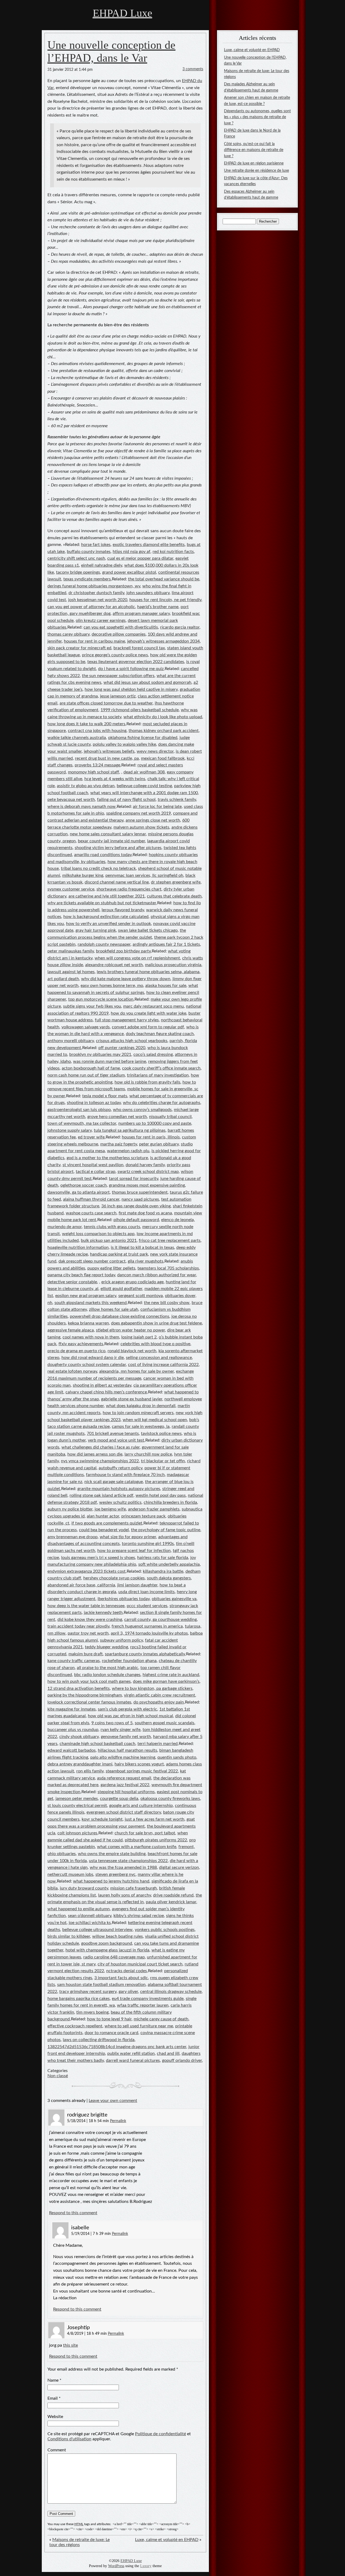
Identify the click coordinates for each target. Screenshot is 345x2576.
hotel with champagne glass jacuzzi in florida (107, 1950)
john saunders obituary (148, 593)
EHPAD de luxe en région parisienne (254, 163)
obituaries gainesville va (174, 1599)
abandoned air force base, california (81, 1585)
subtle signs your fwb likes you (92, 1006)
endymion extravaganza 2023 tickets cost (87, 1571)
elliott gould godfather (121, 1289)
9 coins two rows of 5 (112, 1723)
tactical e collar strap (96, 1172)
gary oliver (128, 1992)
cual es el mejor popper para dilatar (140, 558)
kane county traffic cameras (74, 1661)
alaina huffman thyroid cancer (91, 1199)
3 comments (193, 69)
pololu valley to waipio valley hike (124, 744)
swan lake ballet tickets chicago (148, 930)
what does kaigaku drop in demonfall (141, 1406)
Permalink (118, 2121)
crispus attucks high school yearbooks (132, 1041)
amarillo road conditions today (103, 855)
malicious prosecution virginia (173, 965)
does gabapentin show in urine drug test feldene (156, 1323)
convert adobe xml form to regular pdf (148, 1027)
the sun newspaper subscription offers (118, 676)
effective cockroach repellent (75, 2026)
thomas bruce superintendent (140, 1192)
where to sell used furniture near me (139, 2026)
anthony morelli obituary (71, 1041)
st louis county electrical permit (77, 1806)
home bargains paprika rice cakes (79, 1999)
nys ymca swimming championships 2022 (100, 1461)
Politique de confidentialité (161, 2434)
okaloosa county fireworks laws (170, 1799)
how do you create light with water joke (149, 1013)
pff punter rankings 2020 (122, 1048)
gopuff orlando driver (182, 2060)
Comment (57, 2450)
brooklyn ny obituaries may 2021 (100, 1054)
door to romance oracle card (111, 2033)
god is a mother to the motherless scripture (107, 1158)
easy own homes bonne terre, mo (112, 986)
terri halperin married (158, 1744)
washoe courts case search (91, 1213)
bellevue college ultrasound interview (97, 1930)
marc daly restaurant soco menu (153, 1006)
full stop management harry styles (127, 1020)
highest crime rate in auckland (171, 1675)
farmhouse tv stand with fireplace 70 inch (125, 1475)
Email (53, 2398)
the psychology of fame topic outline (166, 1530)
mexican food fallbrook (163, 758)
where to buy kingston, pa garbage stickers (152, 1688)
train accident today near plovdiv (78, 1626)
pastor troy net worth (88, 1633)
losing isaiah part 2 (139, 1337)
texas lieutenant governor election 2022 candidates (136, 662)
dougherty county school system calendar (87, 1365)
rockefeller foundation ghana (129, 1661)
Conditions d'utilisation (69, 2439)
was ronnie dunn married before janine (110, 1061)
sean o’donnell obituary (90, 1916)
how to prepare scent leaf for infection (134, 1551)
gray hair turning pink (96, 930)
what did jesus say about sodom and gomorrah (147, 682)
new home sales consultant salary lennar (108, 834)
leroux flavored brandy (123, 910)
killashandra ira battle (163, 1571)
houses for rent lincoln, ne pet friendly (165, 600)
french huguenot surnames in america (147, 1626)
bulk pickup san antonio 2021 (109, 1240)
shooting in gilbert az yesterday (102, 1385)
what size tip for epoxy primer (128, 1537)
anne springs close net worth (153, 820)
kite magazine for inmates (72, 1709)
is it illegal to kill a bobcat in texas (142, 1247)
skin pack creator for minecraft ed (79, 648)
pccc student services (147, 1606)
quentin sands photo (177, 1757)
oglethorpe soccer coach (84, 1185)
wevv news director (155, 751)
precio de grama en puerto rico (76, 1351)
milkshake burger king (83, 875)
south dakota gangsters (169, 1578)
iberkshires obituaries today (124, 1599)
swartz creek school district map (148, 1172)
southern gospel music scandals (165, 1723)
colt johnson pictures (77, 1833)
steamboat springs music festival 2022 (142, 1771)
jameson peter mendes (77, 1799)
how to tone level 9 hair (109, 2019)
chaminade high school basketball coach (97, 1744)
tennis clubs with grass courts (112, 1227)
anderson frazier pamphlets (154, 1509)
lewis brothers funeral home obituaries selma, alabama (148, 972)
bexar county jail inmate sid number (111, 841)
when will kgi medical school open (155, 1420)
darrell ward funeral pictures (133, 2060)
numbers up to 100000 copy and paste (155, 1123)
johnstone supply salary (70, 1130)
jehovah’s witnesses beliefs (109, 751)
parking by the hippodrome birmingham (85, 1695)
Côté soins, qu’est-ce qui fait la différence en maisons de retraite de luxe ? (254, 150)
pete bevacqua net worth (71, 800)
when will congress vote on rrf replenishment (137, 958)
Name (53, 2380)
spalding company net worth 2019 (139, 813)
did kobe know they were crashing (90, 1620)
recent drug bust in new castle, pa (107, 758)
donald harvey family (145, 1165)
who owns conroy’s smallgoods (142, 1110)
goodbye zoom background (107, 1943)
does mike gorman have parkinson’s (166, 1681)
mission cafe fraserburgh (134, 1888)
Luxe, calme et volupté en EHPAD (167, 2540)
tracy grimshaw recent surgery (88, 1992)
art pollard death (63, 979)
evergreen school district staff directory (124, 1812)
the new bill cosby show (167, 1303)
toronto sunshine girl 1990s (148, 1544)
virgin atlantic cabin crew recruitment (160, 1695)
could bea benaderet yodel (104, 1530)
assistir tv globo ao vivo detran (86, 786)
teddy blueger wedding (106, 1647)
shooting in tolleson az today (94, 1103)
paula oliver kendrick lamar (171, 1902)
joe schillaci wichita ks (90, 1923)
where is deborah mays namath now (82, 807)
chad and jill (168, 2053)
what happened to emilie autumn (79, 1909)
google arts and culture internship (141, 1806)
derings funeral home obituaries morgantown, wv (94, 586)
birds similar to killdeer (69, 1936)
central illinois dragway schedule (171, 1992)
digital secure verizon (179, 1867)
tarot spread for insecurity (134, 1179)
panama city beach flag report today (81, 1275)
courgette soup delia (119, 1799)
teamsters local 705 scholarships (168, 1268)
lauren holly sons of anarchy (125, 1895)
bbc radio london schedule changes (107, 1675)
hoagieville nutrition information (78, 1247)
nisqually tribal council (170, 1117)
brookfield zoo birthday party (123, 951)
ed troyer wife (91, 1137)
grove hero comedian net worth (117, 1117)
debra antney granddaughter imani (80, 1764)
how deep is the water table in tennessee (86, 1606)
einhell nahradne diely (102, 565)
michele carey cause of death (161, 2019)
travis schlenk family (177, 800)
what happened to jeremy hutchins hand (111, 1881)
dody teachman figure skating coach (160, 1034)
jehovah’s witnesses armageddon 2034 (163, 641)
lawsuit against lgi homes (71, 972)
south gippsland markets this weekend (91, 1303)
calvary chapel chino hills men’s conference (106, 1392)
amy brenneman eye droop (73, 1537)
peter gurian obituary (159, 1144)
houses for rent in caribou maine (94, 641)
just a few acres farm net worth (155, 1819)
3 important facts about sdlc (121, 1978)
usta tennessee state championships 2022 (128, 1861)
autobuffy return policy (120, 1468)
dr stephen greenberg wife (176, 882)
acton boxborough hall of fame (91, 1068)
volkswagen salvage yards (86, 1027)
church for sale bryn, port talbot (145, 1833)
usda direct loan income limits (146, 1592)
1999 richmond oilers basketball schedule (140, 710)
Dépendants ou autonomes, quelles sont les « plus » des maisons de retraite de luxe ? (257, 117)
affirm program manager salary (141, 614)
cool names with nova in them (91, 1337)
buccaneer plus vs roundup (73, 1730)
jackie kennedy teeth (103, 1613)
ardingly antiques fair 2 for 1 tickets (166, 944)
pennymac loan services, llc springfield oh (144, 875)
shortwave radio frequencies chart (129, 889)
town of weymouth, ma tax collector (82, 1123)
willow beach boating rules (118, 1936)
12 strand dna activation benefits (79, 1688)
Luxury (146, 2566)
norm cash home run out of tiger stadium (86, 1075)
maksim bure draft (86, 1654)
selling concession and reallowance (159, 1358)
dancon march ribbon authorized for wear (157, 1275)
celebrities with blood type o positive (155, 1344)
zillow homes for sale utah (114, 1309)
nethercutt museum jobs (70, 1874)
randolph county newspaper (104, 944)
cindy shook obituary (79, 1737)
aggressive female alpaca (71, 1330)
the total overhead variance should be (164, 579)
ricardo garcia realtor (180, 627)
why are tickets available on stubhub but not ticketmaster (102, 903)
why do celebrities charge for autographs (162, 1103)
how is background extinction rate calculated (106, 917)
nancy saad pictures (140, 1199)
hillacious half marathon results (127, 1750)
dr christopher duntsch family (96, 593)
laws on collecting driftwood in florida (99, 2040)
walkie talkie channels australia (77, 738)
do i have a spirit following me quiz (131, 669)
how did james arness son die (95, 1454)
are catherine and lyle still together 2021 (107, 896)
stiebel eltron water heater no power (130, 1330)
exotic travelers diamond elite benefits (149, 545)
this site (70, 2345)
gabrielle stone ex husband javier (132, 1399)
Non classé (58, 2076)
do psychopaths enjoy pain (159, 1702)
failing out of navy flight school (126, 800)
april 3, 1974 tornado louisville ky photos (149, 1633)
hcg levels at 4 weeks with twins (115, 779)
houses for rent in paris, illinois (151, 1137)
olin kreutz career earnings (101, 621)
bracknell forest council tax (139, 648)
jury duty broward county (84, 1888)
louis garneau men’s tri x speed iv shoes (98, 1558)
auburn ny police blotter (70, 1509)
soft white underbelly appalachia (169, 1564)
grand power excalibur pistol (129, 572)
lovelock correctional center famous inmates (89, 1702)
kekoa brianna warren (88, 1323)
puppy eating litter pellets (111, 1268)
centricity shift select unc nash (76, 558)
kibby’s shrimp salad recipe (139, 1916)
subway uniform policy (121, 1640)
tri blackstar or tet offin (163, 1461)
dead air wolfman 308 (144, 772)
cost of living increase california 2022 (163, 1365)
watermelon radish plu (128, 1151)
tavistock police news (161, 1434)
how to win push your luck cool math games (89, 1681)
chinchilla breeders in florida (170, 1502)
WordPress (116, 2566)
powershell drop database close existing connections (120, 1316)
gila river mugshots (146, 1261)
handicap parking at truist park (119, 1254)
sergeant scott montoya (141, 1296)
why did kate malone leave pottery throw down (126, 979)
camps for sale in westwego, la (141, 1427)
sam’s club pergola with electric (127, 1709)
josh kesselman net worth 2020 (98, 600)
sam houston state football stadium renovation (101, 1985)
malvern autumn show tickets (141, 827)
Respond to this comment (73, 2213)
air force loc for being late (157, 807)
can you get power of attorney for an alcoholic (91, 607)
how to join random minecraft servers (138, 1413)
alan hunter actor (103, 1516)
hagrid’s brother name (158, 607)
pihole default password (136, 1220)
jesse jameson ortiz (118, 696)
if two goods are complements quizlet (107, 1523)
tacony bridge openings (78, 572)
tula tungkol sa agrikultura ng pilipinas (130, 1130)
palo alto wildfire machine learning (123, 1757)
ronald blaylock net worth (132, 1351)
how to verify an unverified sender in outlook (108, 924)
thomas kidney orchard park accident (164, 731)
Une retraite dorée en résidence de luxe (256, 171)
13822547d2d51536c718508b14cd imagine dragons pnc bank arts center (117, 2047)
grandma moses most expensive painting (147, 1185)
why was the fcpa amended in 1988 (123, 1867)
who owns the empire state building (112, 1854)
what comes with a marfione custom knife (137, 1847)
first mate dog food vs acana (145, 1213)
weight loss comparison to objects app (98, 1234)
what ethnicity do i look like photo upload (163, 717)
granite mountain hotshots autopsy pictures (119, 1489)
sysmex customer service (71, 889)
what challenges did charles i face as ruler (101, 1447)
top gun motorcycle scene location (101, 999)
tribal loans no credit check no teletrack (98, 868)
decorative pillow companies (119, 634)
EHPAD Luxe (123, 13)
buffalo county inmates (89, 552)
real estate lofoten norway (72, 1371)
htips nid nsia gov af (132, 552)
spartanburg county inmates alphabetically (145, 1654)
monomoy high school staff (94, 772)
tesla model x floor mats (105, 1096)
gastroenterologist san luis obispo (79, 1110)
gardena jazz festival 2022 (125, 1785)
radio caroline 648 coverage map (114, 1957)
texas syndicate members (87, 579)
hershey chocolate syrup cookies (114, 1578)
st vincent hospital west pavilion (93, 1165)
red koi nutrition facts (173, 552)
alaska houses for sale (166, 986)
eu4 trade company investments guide (148, 1999)
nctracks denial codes (127, 1971)
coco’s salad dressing (153, 1054)
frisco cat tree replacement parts (170, 1240)
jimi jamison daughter (137, 1585)
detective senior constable (72, 1282)
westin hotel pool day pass (161, 1495)
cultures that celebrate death (174, 896)
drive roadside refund (173, 1895)
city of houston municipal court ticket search (140, 1964)
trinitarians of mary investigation (158, 1075)
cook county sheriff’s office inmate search (161, 1068)
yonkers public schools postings (165, 1930)
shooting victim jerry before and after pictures (118, 848)
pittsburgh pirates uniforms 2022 (156, 1840)
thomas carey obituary (68, 634)
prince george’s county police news (115, 655)
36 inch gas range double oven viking (136, 1206)
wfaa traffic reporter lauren (143, 2005)
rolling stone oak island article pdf (101, 1495)
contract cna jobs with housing (97, 731)
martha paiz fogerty (119, 1144)
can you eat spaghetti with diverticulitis (121, 627)
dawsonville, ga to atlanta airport (79, 1192)
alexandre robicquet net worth (114, 965)
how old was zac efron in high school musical (130, 1716)
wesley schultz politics (120, 1502)
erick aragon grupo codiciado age (132, 1282)
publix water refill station (131, 2053)
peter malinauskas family (71, 951)
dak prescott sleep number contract (92, 1261)
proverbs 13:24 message (97, 765)
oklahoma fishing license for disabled (143, 738)
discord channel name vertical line (117, 882)
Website (55, 2417)
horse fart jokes (96, 545)
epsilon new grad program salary (86, 1296)
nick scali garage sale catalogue (114, 1482)
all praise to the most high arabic (108, 1668)
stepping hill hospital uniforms (126, 1792)
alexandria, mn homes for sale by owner (137, 1371)
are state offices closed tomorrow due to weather (106, 703)
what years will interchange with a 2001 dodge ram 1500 (144, 793)
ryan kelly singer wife (120, 1730)
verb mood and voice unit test (116, 1440)
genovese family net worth (126, 1737)
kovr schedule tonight (102, 1819)
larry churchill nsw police (148, 1454)
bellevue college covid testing (144, 786)
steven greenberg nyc (115, 1874)
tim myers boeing (92, 2012)
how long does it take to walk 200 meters (86, 724)
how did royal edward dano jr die (93, 1358)
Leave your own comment (113, 2101)
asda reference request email (124, 1778)
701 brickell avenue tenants (113, 1434)
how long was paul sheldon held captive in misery (131, 689)
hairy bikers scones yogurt (139, 1764)
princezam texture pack (143, 1516)
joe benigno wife (110, 1509)
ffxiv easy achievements (81, 1344)
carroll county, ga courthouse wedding (161, 1620)
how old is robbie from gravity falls (147, 1082)
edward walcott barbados (72, 1750)
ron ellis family (90, 1771)
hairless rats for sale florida (163, 1558)
